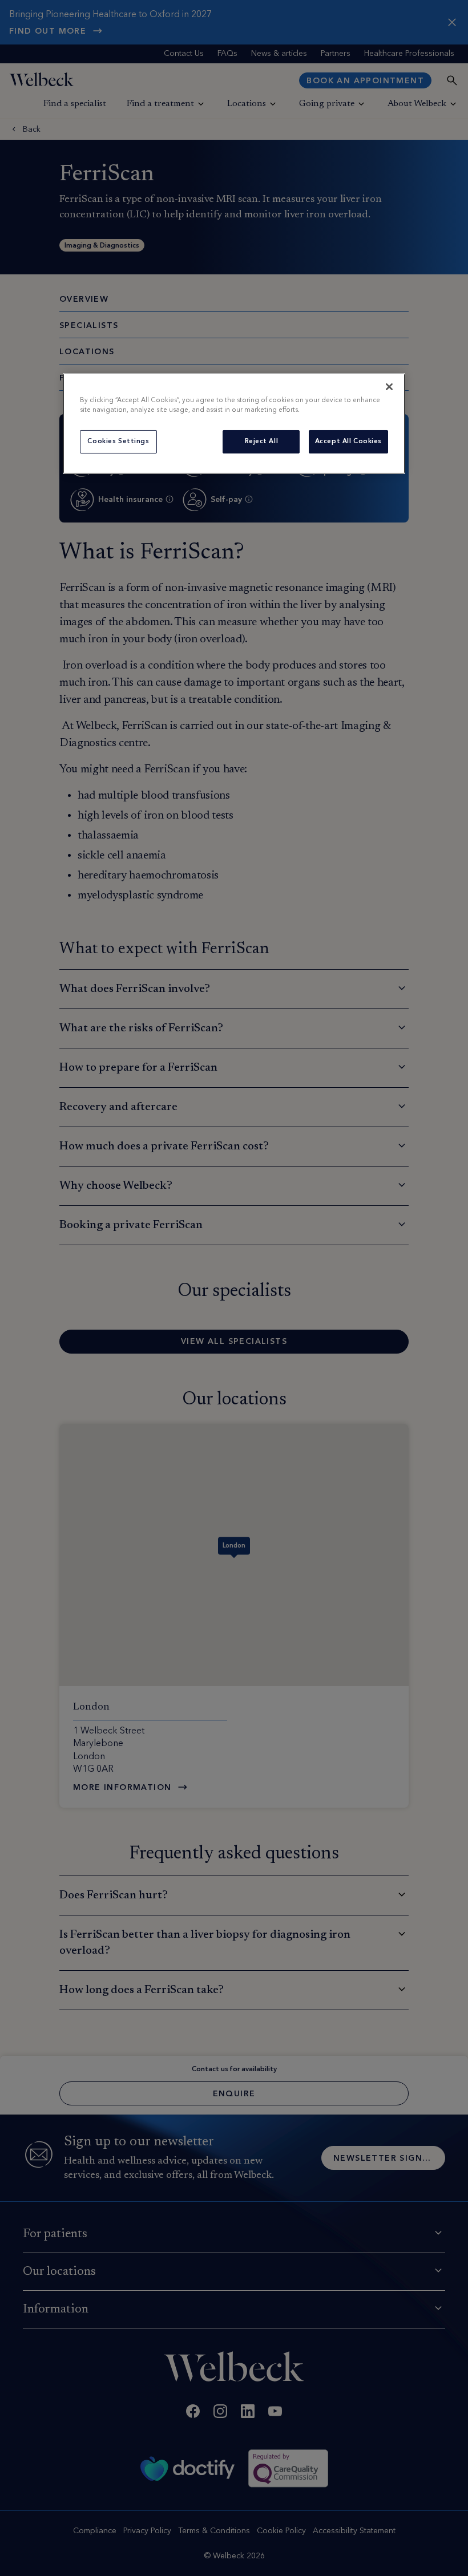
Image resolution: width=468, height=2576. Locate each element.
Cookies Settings (118, 441)
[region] (234, 424)
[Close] (389, 387)
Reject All (262, 441)
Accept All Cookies (348, 441)
